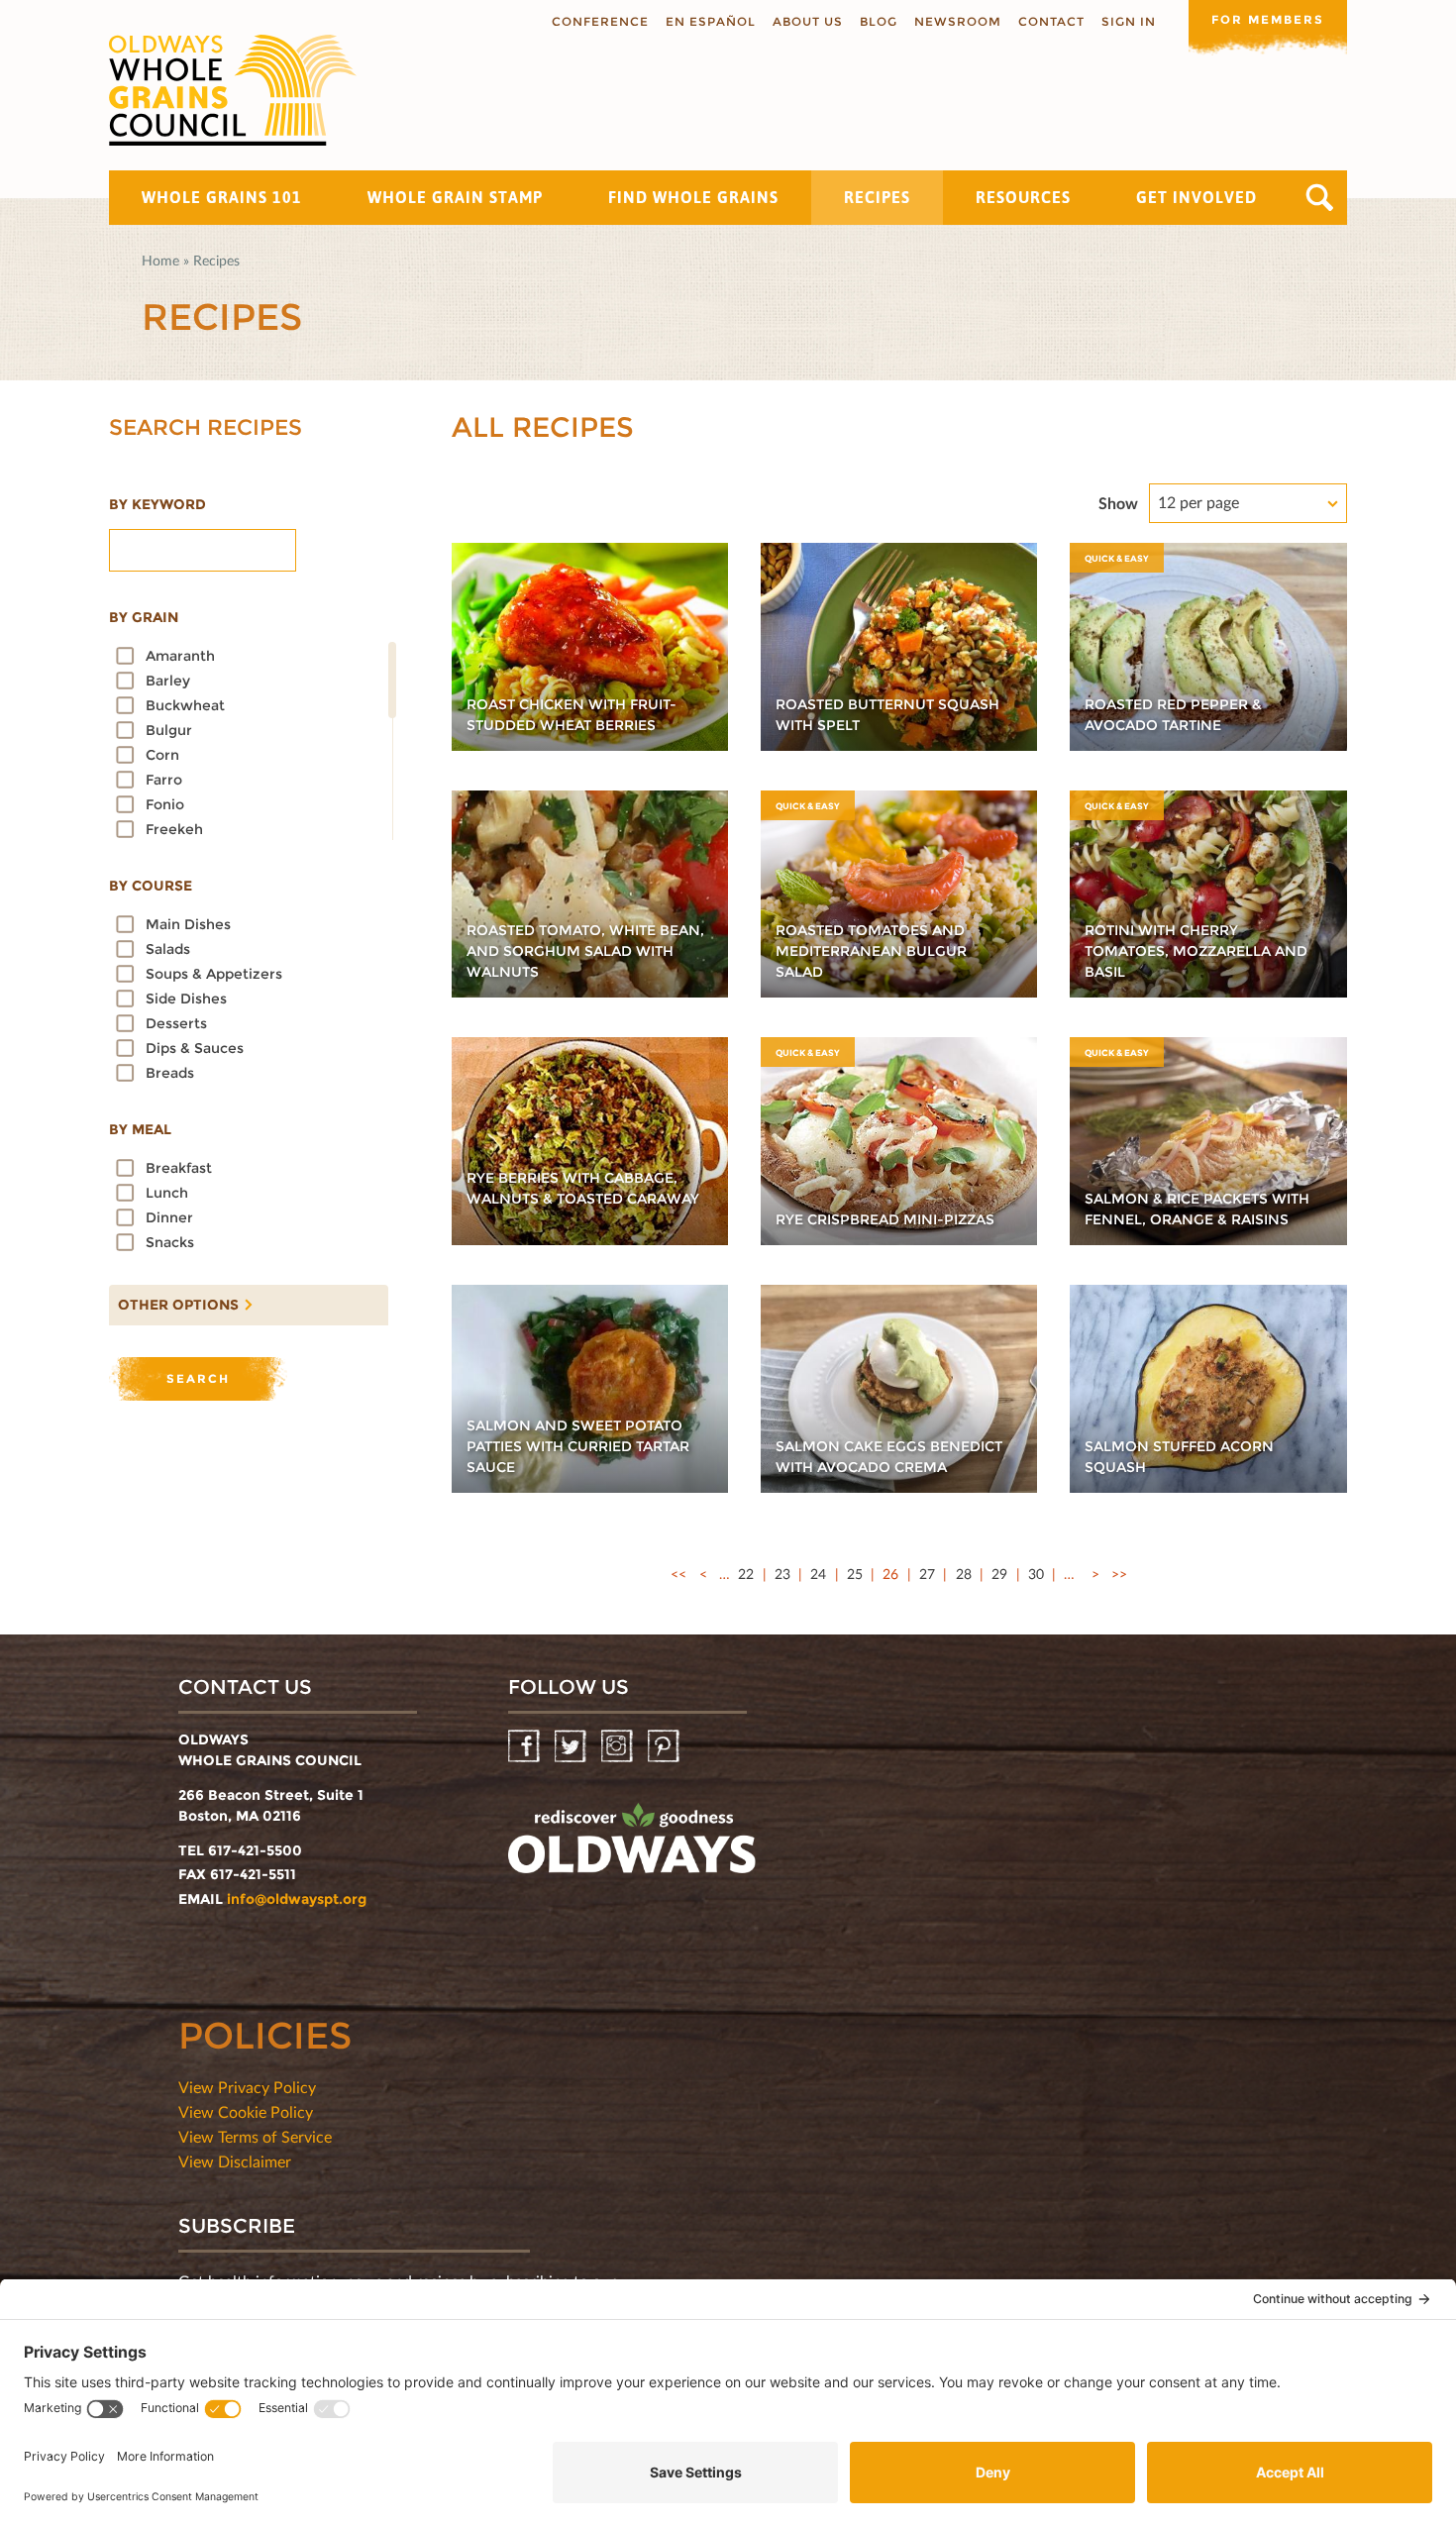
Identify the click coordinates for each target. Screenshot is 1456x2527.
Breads (170, 1073)
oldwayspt (632, 1846)
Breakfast (179, 1168)
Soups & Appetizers (214, 974)
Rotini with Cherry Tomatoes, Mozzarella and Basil (1196, 951)
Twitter (572, 1747)
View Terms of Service (255, 2136)
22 (746, 1574)
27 (927, 1574)
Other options (174, 1300)
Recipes (877, 197)
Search (1320, 198)
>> (1119, 1574)
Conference (600, 21)
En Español (711, 21)
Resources (1023, 197)
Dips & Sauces (195, 1048)
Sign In (1129, 21)
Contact (1051, 21)
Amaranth (180, 656)
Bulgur (169, 730)
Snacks (170, 1242)
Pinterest (665, 1747)
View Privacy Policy (247, 2087)
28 (964, 1574)
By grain (144, 617)
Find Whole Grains (693, 197)
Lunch (167, 1193)
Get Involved (1196, 197)
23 (782, 1574)
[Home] (233, 90)
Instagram (619, 1747)
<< (678, 1574)
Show (1118, 503)
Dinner (169, 1217)
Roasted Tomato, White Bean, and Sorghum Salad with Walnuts (585, 951)
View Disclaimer (235, 2161)
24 (818, 1574)
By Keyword (157, 504)
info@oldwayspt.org (297, 1899)
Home (160, 260)
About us (808, 21)
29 (999, 1574)
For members (1268, 19)
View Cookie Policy (246, 2111)
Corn (162, 755)
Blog (879, 21)
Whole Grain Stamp (455, 197)
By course (151, 886)
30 (1036, 1574)
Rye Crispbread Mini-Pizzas (885, 1219)
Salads (168, 949)
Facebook (525, 1747)
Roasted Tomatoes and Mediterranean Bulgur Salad (871, 951)
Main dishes (188, 924)
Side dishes (186, 999)
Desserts (176, 1023)
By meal (140, 1129)
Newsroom (958, 21)
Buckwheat (185, 705)
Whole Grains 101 (222, 197)
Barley (168, 681)
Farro (164, 780)
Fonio (165, 804)
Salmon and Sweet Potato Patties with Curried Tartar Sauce (578, 1446)
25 (855, 1574)
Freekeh (174, 829)
